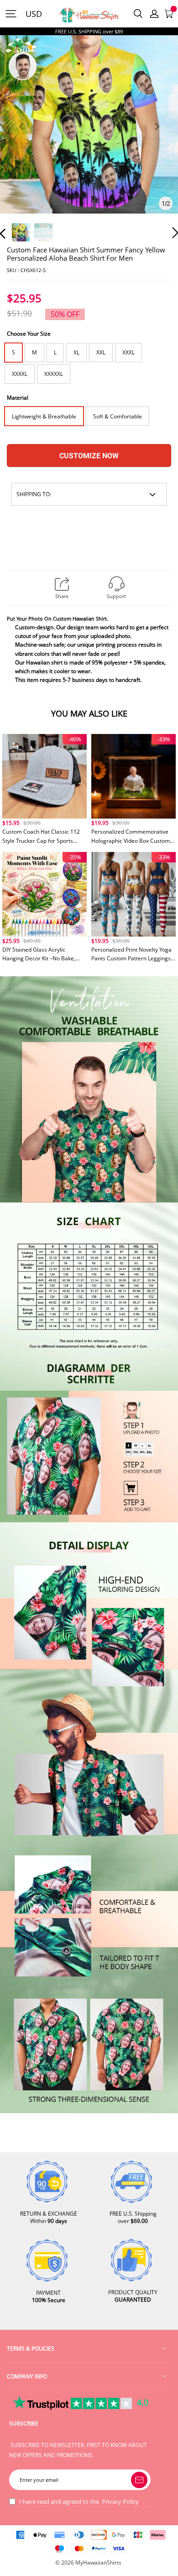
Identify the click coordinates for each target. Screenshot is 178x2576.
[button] (21, 137)
